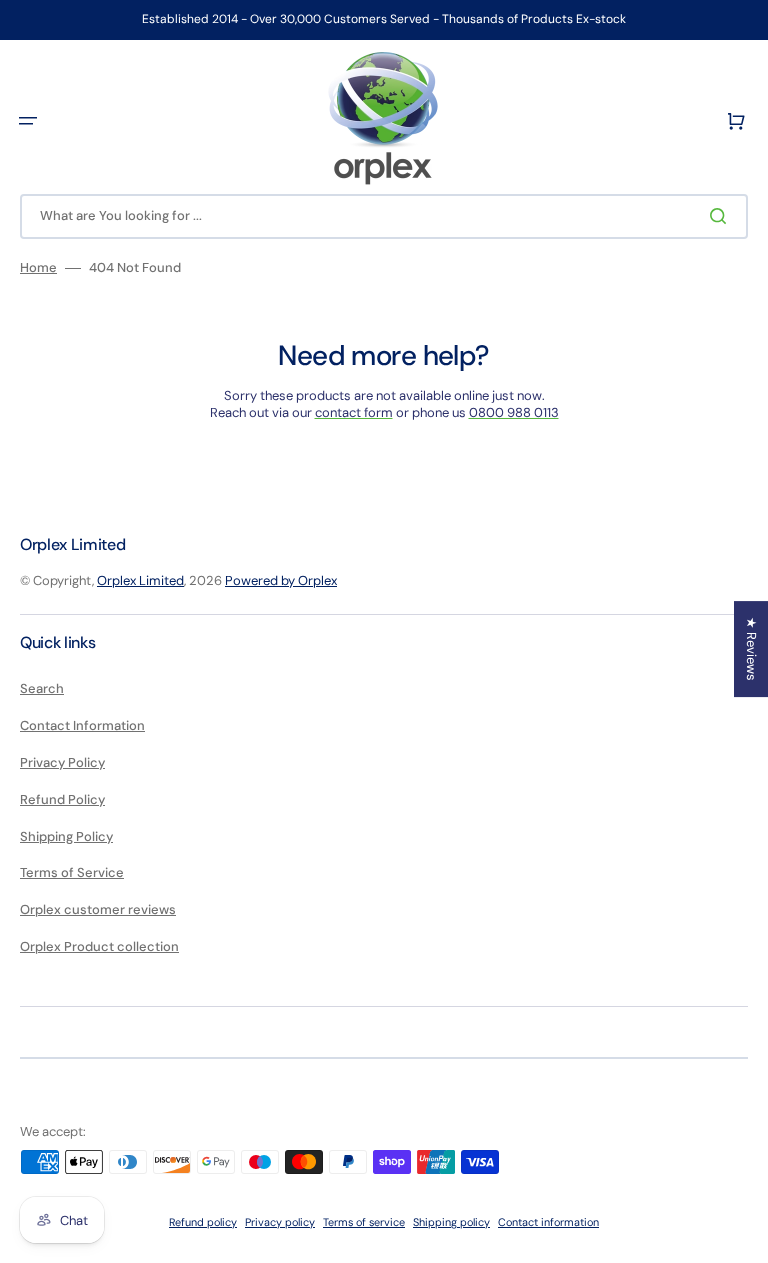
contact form (354, 412)
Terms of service (364, 1222)
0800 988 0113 (514, 412)
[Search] (722, 216)
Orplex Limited (140, 580)
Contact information (548, 1222)
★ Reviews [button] (751, 649)
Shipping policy (451, 1222)
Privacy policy (280, 1222)
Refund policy (203, 1222)
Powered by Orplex (281, 580)
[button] (28, 121)
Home (38, 268)
